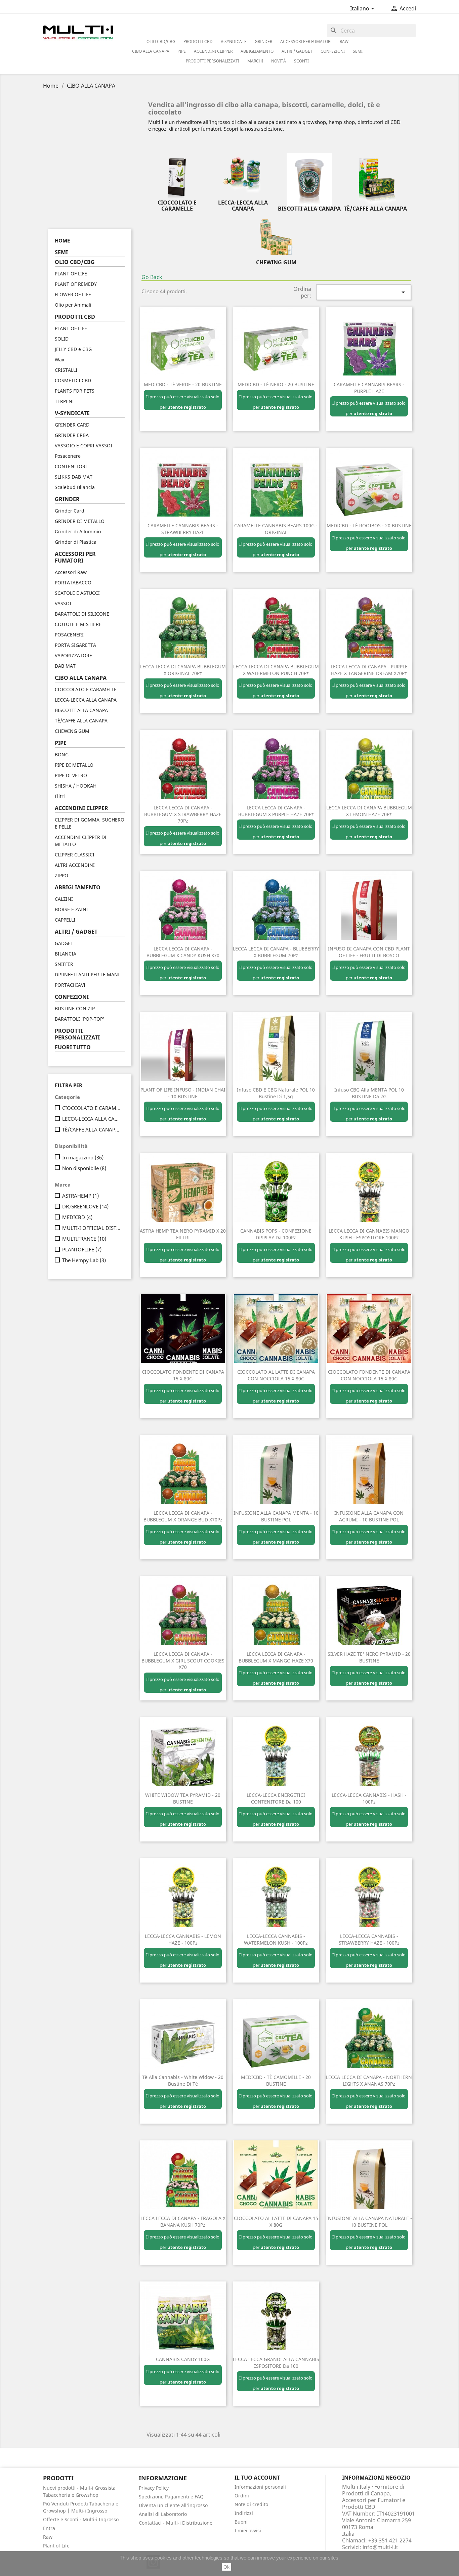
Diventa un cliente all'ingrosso (173, 2505)
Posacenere (68, 456)
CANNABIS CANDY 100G (183, 2359)
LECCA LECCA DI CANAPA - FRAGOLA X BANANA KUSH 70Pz (183, 2222)
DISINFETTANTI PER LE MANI (87, 974)
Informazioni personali (260, 2487)
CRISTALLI (66, 370)
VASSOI (63, 603)
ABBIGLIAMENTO (257, 51)
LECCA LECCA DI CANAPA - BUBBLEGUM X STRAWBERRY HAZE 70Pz (183, 814)
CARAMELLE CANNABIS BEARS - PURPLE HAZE (369, 388)
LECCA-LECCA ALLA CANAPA (86, 700)
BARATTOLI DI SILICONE (82, 614)
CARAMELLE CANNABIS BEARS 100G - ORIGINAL (276, 529)
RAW (344, 41)
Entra (49, 2528)
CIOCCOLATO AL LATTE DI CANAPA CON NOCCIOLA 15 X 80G (276, 1375)
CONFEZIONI (333, 51)
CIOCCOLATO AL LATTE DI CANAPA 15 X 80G (276, 2222)
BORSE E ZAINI (71, 909)
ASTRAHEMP (80, 1196)
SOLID (62, 339)
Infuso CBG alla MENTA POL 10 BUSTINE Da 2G (369, 1093)
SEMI (358, 51)
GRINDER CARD (72, 425)
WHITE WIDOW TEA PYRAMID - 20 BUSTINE (183, 1798)
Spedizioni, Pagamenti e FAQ (171, 2497)
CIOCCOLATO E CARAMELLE (86, 689)
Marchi (255, 61)
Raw (48, 2537)
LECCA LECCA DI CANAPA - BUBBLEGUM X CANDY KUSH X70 (183, 952)
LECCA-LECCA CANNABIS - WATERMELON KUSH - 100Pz (276, 1939)
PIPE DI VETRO (71, 775)
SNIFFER (64, 964)
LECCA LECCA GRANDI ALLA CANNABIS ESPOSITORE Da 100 (276, 2363)
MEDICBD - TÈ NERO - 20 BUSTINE (276, 384)
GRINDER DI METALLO (80, 521)
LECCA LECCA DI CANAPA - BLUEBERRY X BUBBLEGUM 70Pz (276, 952)
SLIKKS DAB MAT (74, 477)
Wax (59, 360)
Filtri (60, 796)
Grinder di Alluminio (78, 531)
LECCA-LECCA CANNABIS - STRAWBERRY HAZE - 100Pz (369, 1939)
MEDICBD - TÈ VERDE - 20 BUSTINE (183, 384)
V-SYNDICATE (234, 41)
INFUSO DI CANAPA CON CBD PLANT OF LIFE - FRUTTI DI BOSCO (369, 952)
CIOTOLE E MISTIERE (78, 624)
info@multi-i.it (380, 2547)
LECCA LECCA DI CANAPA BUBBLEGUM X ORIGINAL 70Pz (183, 670)
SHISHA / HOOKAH (76, 786)
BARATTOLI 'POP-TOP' (80, 1019)
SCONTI (301, 61)
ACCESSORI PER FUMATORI (306, 41)
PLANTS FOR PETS (75, 391)
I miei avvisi (248, 2530)
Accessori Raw (71, 572)
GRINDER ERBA (72, 435)
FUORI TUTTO (73, 1047)
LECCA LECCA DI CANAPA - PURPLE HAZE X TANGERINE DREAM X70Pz (369, 670)
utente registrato (187, 407)
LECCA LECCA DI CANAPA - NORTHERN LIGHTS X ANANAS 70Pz (369, 2080)
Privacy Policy (154, 2488)
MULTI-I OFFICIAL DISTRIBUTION (92, 1228)
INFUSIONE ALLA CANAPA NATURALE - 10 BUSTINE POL (369, 2222)
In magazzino (83, 1157)
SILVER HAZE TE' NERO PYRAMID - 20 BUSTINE (369, 1657)
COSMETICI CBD (73, 380)
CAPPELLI (65, 920)
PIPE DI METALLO (74, 765)
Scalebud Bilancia (75, 487)
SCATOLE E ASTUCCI (77, 593)
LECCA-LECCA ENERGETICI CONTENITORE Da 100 (276, 1798)
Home (62, 240)
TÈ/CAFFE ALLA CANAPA (81, 721)
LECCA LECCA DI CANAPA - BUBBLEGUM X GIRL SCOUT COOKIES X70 (183, 1661)
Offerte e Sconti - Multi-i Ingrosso (81, 2519)
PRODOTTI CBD (198, 41)
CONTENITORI (71, 466)
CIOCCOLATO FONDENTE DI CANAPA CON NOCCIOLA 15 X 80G (369, 1375)
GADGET (64, 943)
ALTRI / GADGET (297, 51)
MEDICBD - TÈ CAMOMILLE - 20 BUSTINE (276, 2080)
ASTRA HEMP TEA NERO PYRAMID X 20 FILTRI (183, 1234)
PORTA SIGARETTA (75, 645)
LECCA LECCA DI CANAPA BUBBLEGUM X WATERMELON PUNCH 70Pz (276, 670)
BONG (62, 754)
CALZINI (64, 899)
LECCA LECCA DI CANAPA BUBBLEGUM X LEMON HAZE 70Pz (369, 811)
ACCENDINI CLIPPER (213, 51)
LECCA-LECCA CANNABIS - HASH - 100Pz (369, 1798)
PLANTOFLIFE (82, 1249)
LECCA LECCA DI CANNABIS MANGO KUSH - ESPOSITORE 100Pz (369, 1234)
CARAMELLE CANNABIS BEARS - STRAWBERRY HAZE (183, 529)
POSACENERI (69, 635)
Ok (226, 2567)
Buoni (241, 2522)
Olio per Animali (73, 305)
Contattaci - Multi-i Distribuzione (176, 2523)
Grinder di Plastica (76, 542)
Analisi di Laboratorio (163, 2514)
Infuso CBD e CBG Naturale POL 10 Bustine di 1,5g (276, 1093)
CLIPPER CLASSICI (75, 855)
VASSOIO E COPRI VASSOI (84, 446)
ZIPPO (61, 875)
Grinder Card (70, 511)
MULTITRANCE (84, 1239)
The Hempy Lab (84, 1260)
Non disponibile (84, 1168)
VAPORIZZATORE (73, 655)
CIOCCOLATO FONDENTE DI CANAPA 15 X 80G (183, 1375)
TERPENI (64, 401)
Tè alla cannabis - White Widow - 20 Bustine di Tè (183, 2080)
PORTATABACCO (73, 583)
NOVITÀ (279, 61)
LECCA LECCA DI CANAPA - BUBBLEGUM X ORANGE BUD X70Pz (183, 1516)
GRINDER (263, 41)
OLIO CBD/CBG (161, 41)
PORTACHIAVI (70, 985)
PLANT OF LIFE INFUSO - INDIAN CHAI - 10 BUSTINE (183, 1093)
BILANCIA (66, 954)
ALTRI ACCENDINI (75, 865)
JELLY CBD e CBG (73, 349)
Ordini (242, 2496)
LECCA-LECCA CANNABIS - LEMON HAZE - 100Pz (183, 1939)
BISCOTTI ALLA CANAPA (81, 710)
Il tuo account (257, 2478)
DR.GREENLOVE (85, 1206)
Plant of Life (56, 2546)
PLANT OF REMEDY (76, 284)
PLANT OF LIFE (71, 274)
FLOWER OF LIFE (73, 294)
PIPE (182, 51)
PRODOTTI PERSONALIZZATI (213, 61)
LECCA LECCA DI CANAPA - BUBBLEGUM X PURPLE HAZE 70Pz (276, 811)
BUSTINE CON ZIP (75, 1008)
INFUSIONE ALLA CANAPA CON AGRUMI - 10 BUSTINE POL (369, 1516)
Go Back (152, 277)
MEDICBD (77, 1217)
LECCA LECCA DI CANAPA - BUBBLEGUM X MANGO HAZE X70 (276, 1657)
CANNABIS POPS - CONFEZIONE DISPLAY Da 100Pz (276, 1234)
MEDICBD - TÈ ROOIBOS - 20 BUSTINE (369, 525)
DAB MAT (65, 666)
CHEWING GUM (72, 731)
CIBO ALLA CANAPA (151, 51)
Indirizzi (244, 2513)
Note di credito (251, 2504)
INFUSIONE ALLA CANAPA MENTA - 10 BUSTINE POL (276, 1516)
